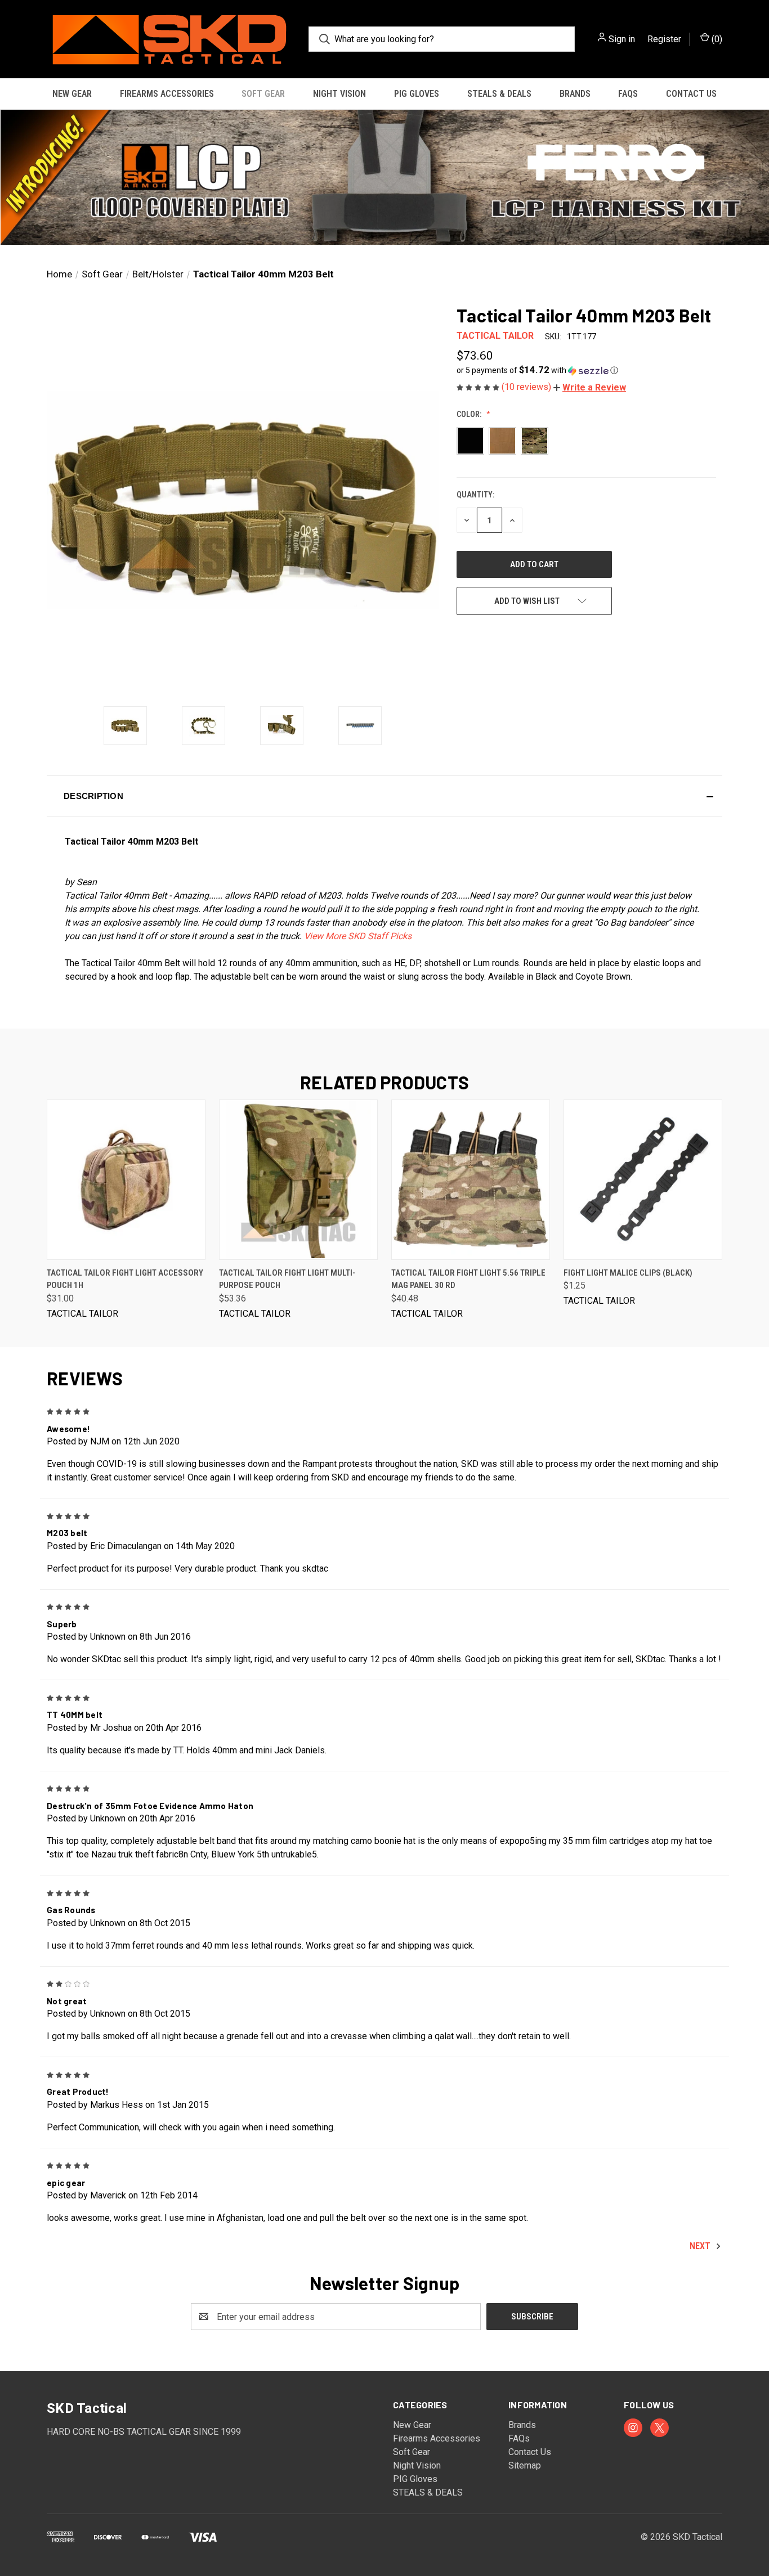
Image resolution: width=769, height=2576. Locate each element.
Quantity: (475, 495)
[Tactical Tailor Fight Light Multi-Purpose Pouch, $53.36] (298, 1180)
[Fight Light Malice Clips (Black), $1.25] (643, 1180)
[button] (384, 177)
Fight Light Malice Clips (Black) (628, 1273)
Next (701, 2246)
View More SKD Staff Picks (358, 936)
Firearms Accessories (167, 94)
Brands (575, 94)
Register (664, 39)
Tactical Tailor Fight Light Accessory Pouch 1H (125, 1279)
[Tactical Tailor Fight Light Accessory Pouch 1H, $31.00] (126, 1180)
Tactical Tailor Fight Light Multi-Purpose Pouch (287, 1279)
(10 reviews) (527, 387)
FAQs (628, 94)
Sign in (622, 39)
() (716, 39)
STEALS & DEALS (499, 94)
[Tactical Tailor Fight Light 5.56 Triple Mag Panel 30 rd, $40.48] (471, 1180)
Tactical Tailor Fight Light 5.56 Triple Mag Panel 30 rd (468, 1279)
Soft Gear (263, 94)
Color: (470, 414)
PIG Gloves (417, 94)
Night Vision (339, 94)
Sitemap (525, 2465)
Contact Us (691, 94)
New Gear (72, 94)
